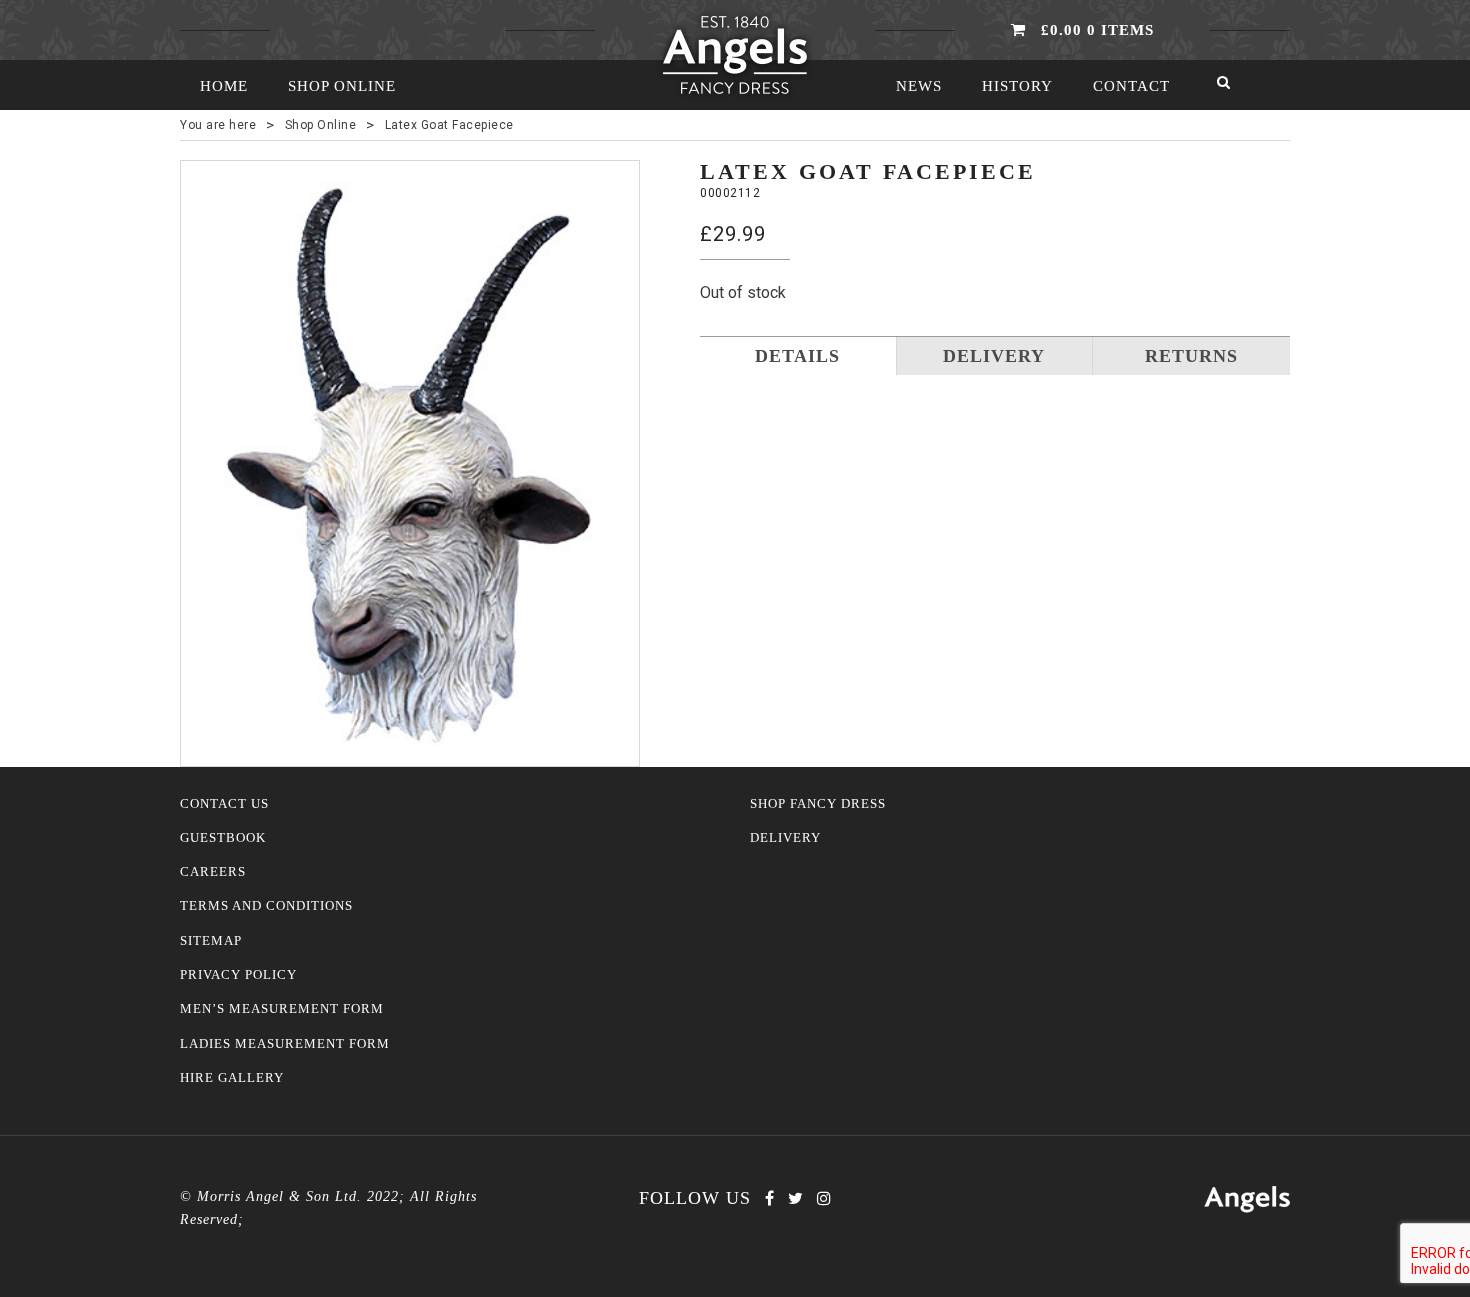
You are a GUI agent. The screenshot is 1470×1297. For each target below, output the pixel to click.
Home (224, 86)
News (919, 86)
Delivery (785, 838)
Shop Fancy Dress (818, 804)
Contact (1131, 86)
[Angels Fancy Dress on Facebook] (769, 1198)
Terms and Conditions (266, 906)
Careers (213, 872)
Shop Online (342, 86)
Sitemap (211, 941)
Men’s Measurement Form (282, 1009)
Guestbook (223, 838)
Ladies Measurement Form (285, 1044)
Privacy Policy (238, 975)
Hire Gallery (232, 1078)
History (1017, 86)
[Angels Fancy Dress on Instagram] (824, 1198)
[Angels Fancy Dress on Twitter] (795, 1198)
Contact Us (224, 804)
